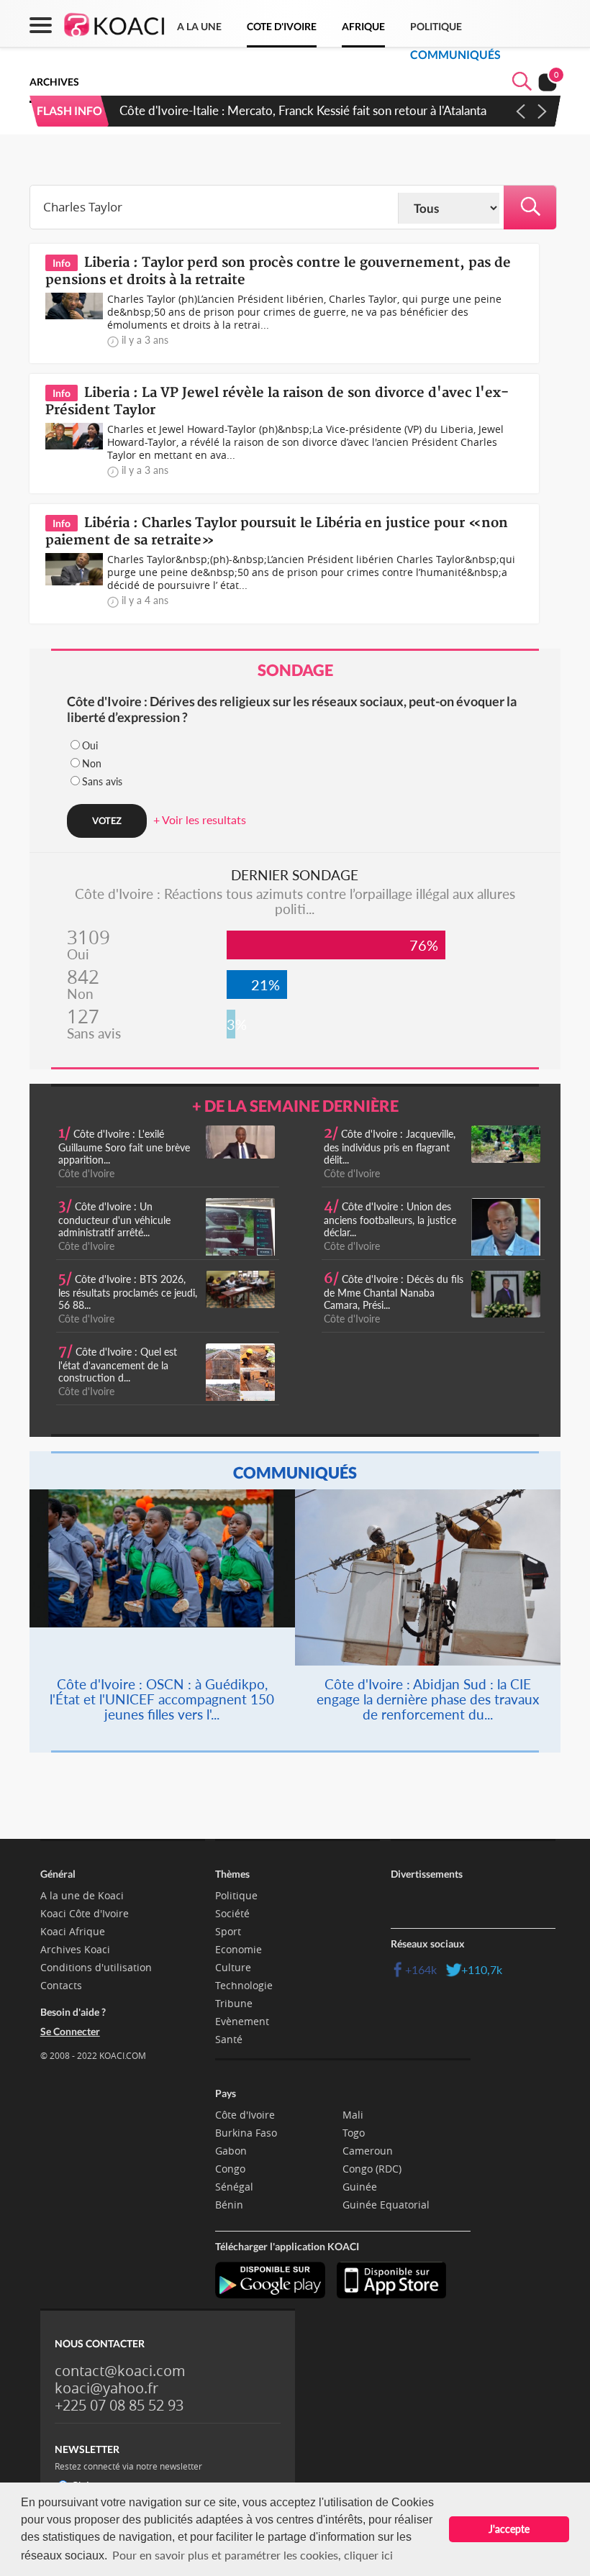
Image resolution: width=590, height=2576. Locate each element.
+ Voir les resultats (200, 819)
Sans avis (102, 781)
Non (92, 763)
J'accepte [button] (509, 2529)
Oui (90, 745)
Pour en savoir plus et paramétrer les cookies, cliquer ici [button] (253, 2555)
